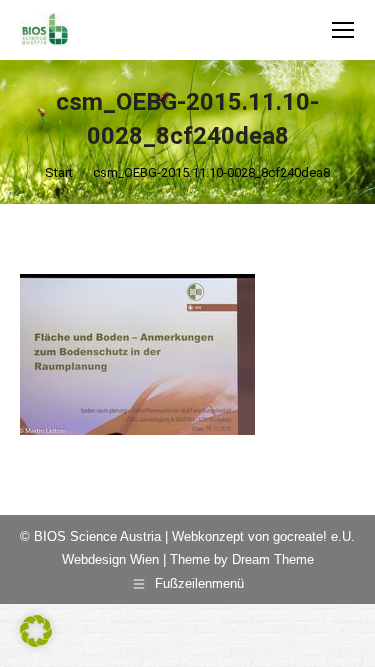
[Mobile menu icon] (343, 30)
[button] (36, 631)
